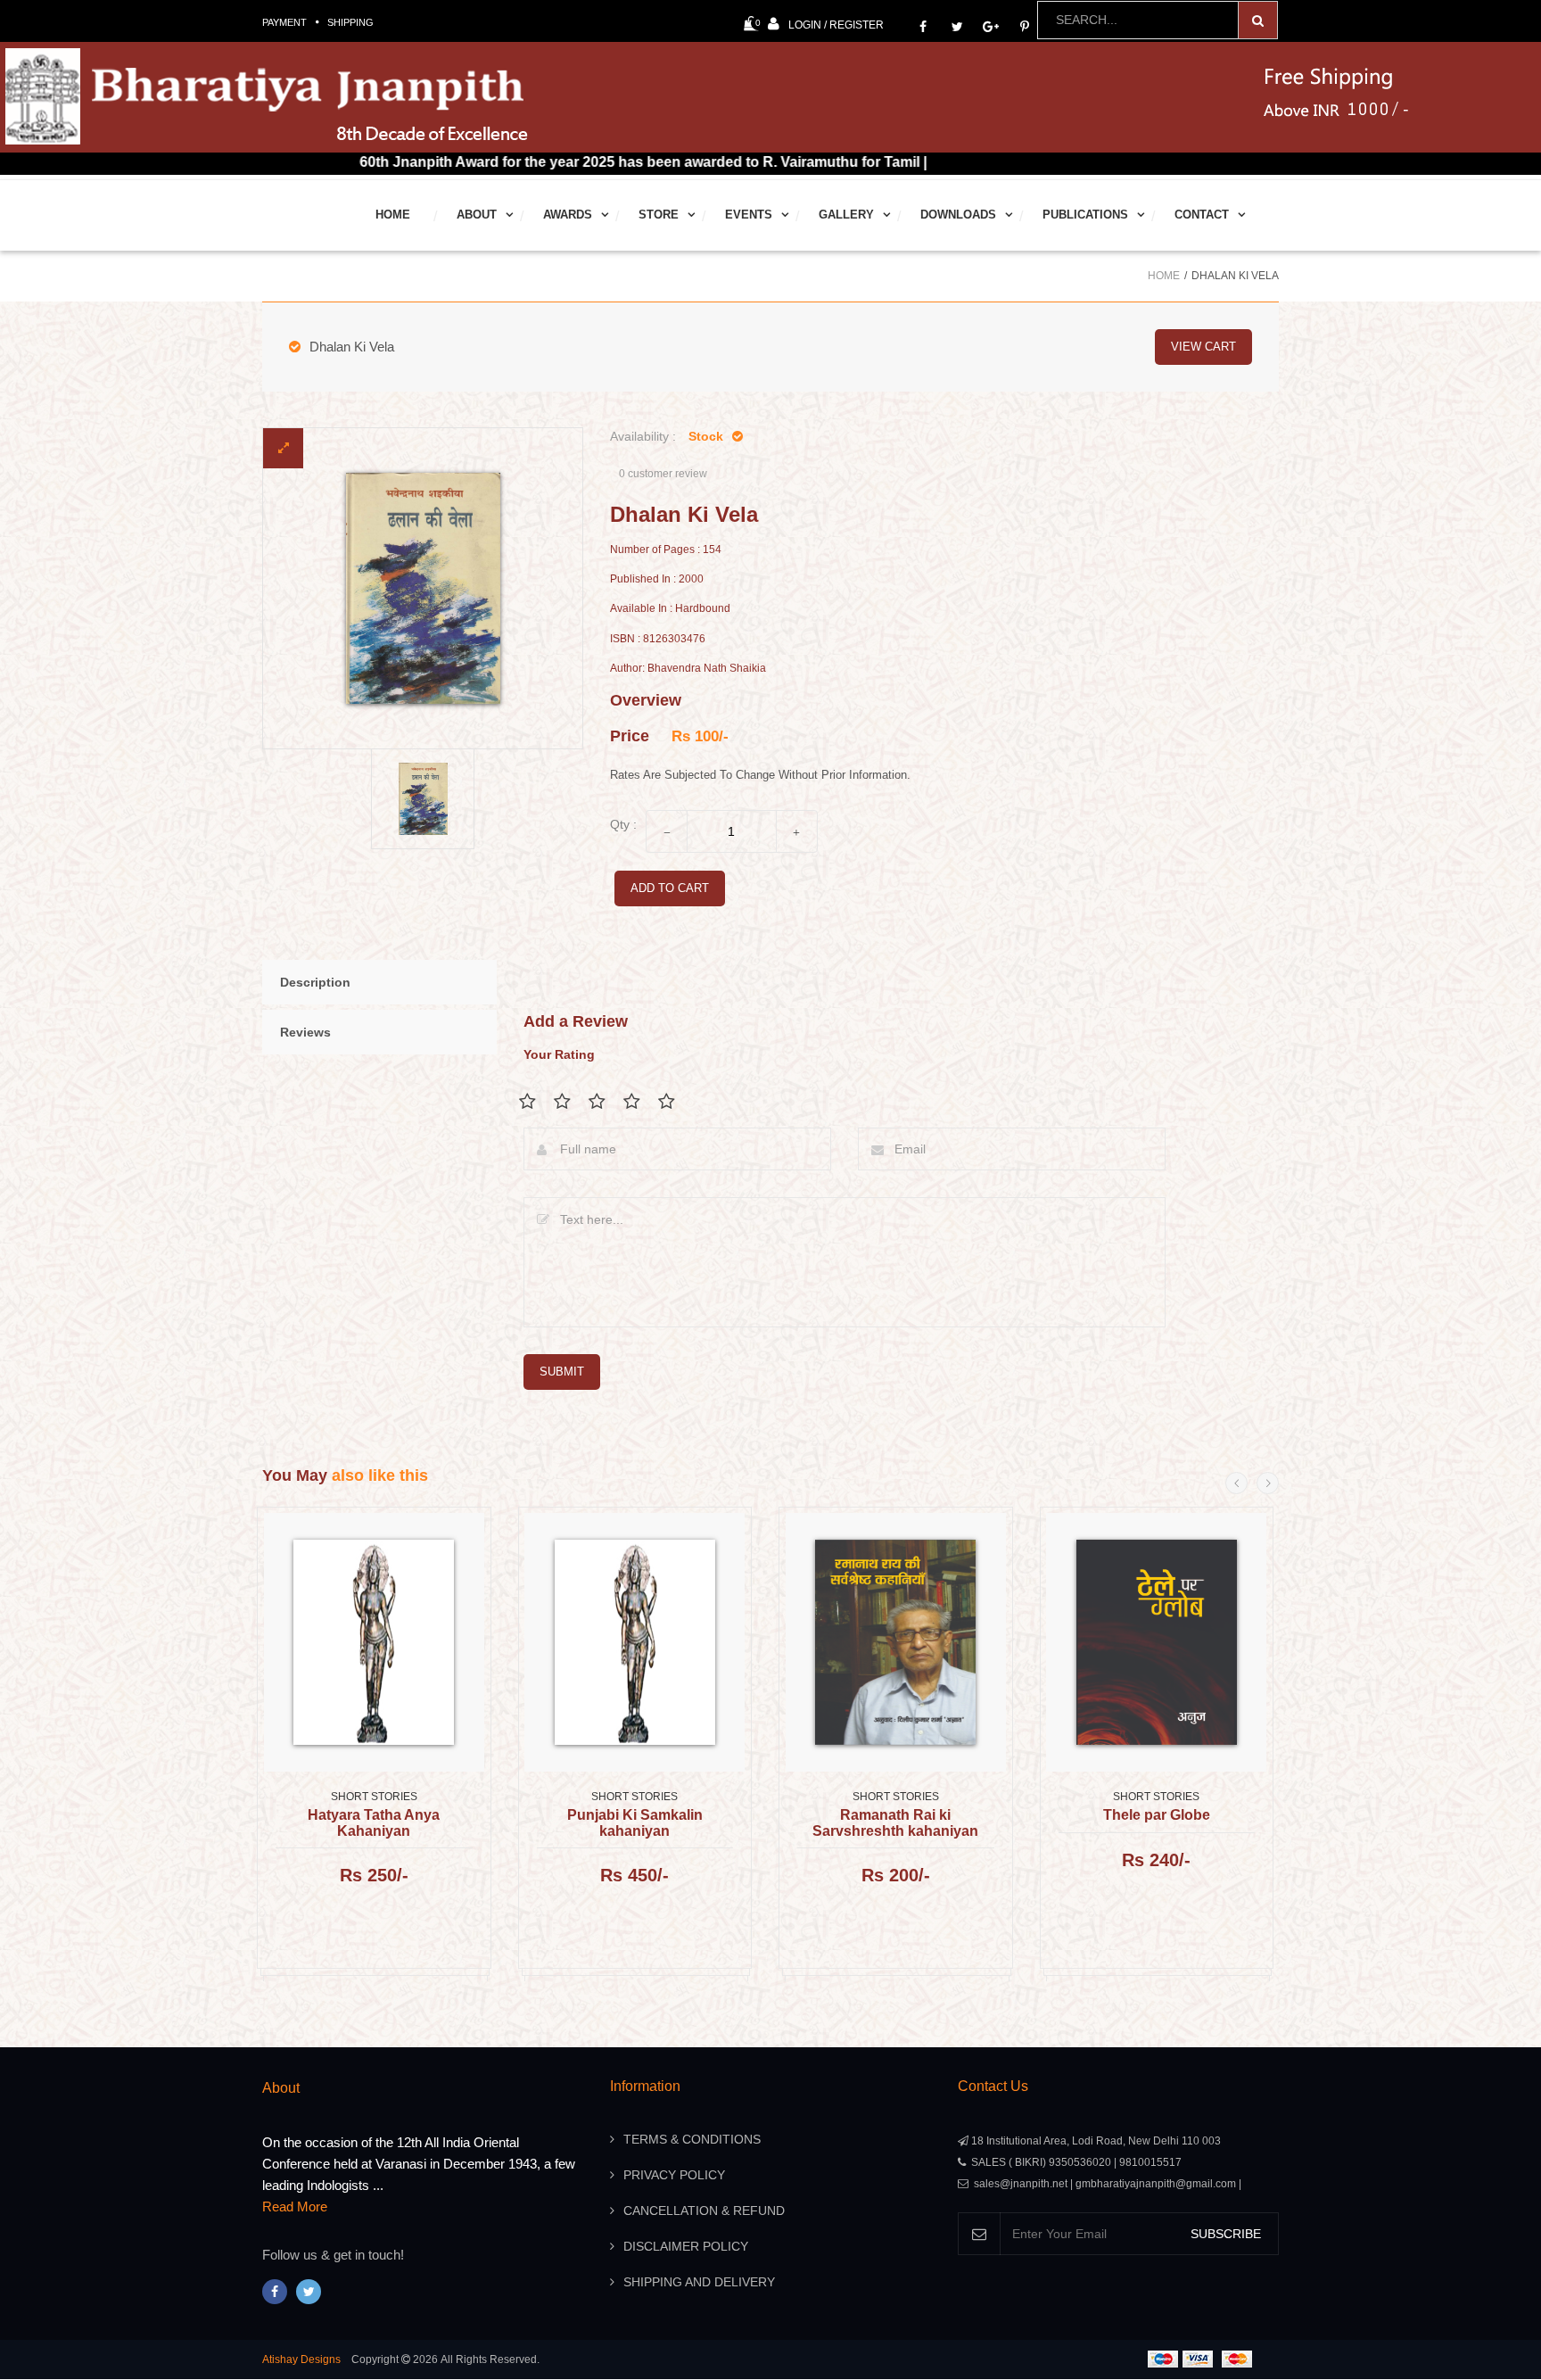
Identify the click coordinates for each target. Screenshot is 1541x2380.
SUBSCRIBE (1226, 2234)
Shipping (350, 22)
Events (749, 215)
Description (315, 982)
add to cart (670, 888)
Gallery (846, 215)
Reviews (305, 1032)
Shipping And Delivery (699, 2282)
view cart (1203, 347)
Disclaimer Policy (686, 2246)
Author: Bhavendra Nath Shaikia (688, 669)
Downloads (958, 215)
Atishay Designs (301, 2359)
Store (659, 215)
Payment (284, 22)
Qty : (623, 824)
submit (562, 1372)
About (477, 215)
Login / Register (836, 25)
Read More (295, 2206)
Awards (568, 215)
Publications (1085, 215)
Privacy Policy (674, 2175)
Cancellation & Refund (704, 2211)
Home (393, 215)
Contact (1202, 215)
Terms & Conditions (692, 2139)
